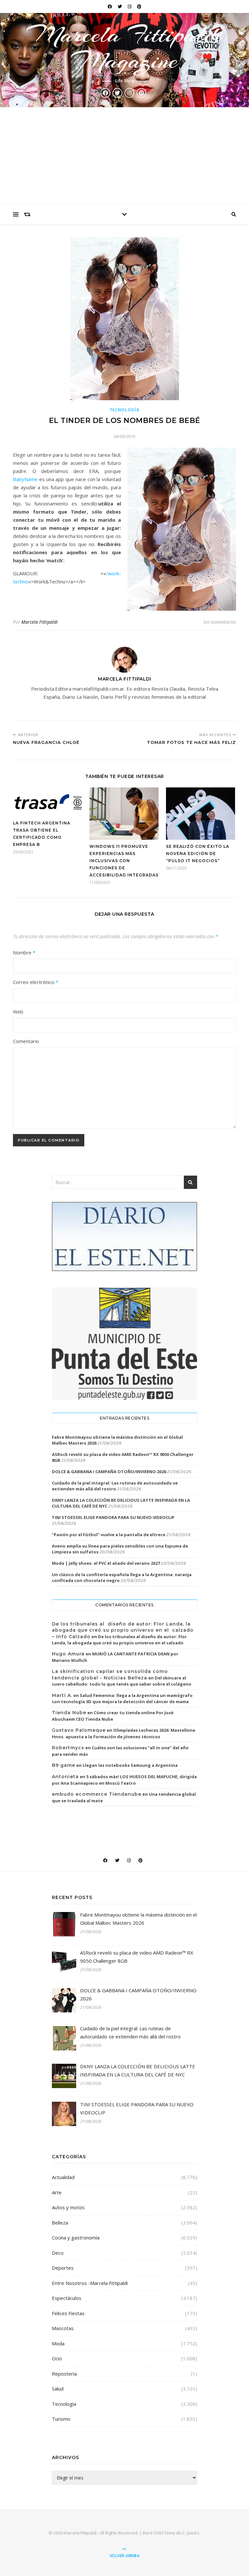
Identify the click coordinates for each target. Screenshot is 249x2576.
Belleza (60, 2223)
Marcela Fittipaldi (40, 622)
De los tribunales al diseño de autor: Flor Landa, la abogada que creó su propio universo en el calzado (119, 1640)
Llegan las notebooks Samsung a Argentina (130, 1765)
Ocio (57, 2358)
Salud (58, 2389)
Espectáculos (67, 2298)
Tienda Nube (69, 1713)
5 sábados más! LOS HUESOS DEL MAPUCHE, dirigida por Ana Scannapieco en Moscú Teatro (124, 1780)
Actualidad (63, 2177)
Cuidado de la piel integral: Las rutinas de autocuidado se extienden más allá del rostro (115, 1486)
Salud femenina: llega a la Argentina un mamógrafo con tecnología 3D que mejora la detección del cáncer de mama (122, 1699)
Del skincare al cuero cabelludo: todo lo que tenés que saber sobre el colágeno (122, 1681)
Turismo (61, 2419)
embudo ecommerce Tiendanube (97, 1794)
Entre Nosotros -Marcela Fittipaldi (90, 2283)
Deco (58, 2253)
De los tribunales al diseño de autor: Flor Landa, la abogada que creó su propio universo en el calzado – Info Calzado (123, 1630)
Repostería (64, 2374)
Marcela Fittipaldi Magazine (124, 47)
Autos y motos (68, 2207)
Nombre (24, 952)
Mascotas (63, 2328)
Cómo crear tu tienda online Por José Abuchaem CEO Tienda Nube (113, 1716)
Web (18, 1012)
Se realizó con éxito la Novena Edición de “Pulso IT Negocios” (198, 854)
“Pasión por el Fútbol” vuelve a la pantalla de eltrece (109, 1535)
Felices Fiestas (68, 2313)
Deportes (63, 2268)
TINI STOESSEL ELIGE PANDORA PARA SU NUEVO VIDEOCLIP (113, 1517)
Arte (57, 2192)
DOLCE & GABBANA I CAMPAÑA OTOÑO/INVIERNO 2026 (109, 1472)
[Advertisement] (124, 156)
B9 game (64, 1765)
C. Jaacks (191, 2533)
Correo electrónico (36, 982)
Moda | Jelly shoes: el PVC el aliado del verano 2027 (106, 1563)
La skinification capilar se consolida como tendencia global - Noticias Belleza (110, 1675)
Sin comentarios (220, 622)
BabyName (25, 479)
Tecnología (125, 410)
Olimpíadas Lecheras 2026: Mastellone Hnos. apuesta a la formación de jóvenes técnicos (124, 1733)
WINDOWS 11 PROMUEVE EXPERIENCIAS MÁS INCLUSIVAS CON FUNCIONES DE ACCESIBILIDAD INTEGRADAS (124, 861)
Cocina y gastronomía (76, 2238)
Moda (58, 2343)
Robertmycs (68, 1748)
